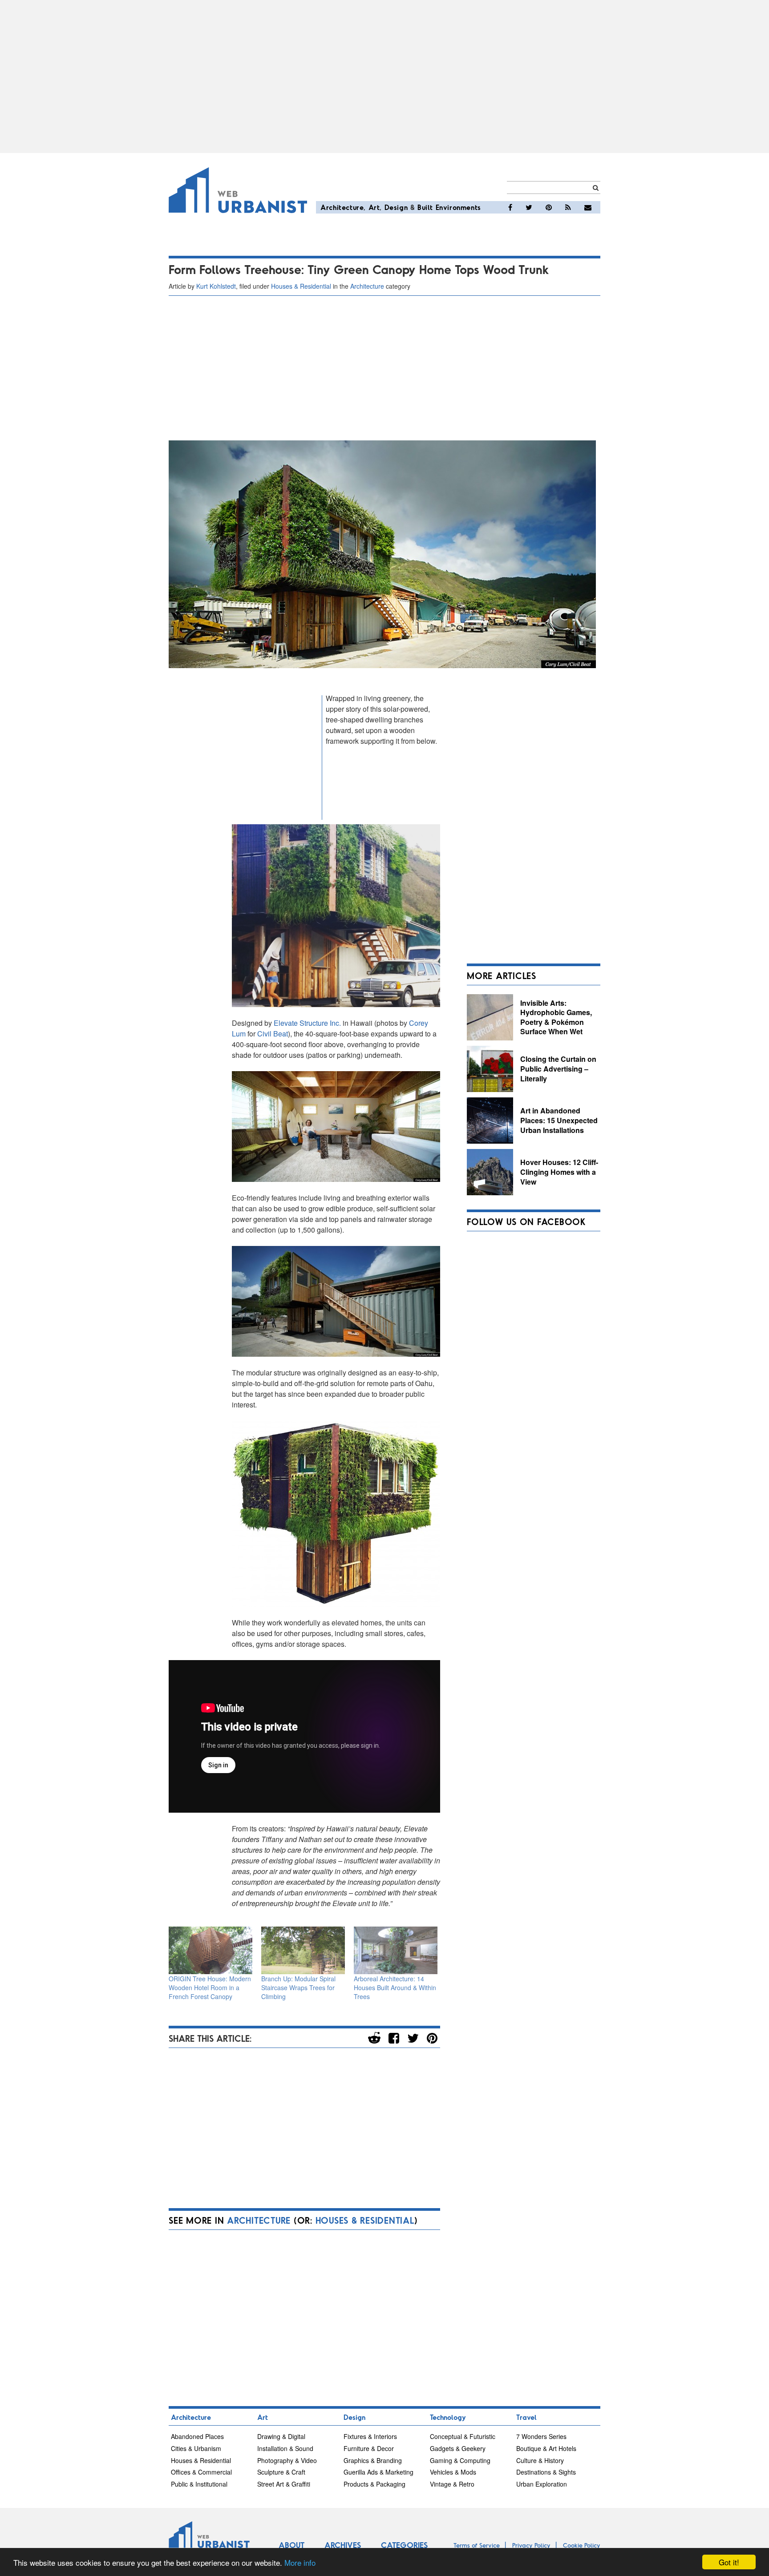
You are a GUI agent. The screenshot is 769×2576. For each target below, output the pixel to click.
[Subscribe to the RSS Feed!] (568, 207)
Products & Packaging (374, 2484)
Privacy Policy (531, 2545)
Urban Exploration (542, 2484)
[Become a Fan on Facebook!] (510, 207)
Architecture (342, 207)
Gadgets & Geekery (458, 2448)
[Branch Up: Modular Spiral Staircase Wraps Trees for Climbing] (303, 1950)
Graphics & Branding (373, 2460)
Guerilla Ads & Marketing (378, 2472)
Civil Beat (273, 1034)
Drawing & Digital (281, 2436)
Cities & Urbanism (196, 2448)
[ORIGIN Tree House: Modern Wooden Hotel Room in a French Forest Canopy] (210, 1950)
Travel (526, 2417)
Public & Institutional (199, 2484)
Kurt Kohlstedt (216, 286)
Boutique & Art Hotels (546, 2448)
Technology (448, 2417)
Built (425, 207)
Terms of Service (477, 2545)
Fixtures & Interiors (370, 2436)
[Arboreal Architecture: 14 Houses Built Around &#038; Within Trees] (396, 1950)
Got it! (729, 2562)
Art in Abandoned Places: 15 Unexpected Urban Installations (559, 1120)
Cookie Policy (582, 2545)
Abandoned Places (197, 2436)
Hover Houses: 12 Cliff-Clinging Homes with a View (559, 1172)
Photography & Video (287, 2460)
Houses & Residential (301, 286)
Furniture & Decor (369, 2448)
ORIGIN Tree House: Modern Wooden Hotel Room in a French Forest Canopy (210, 1987)
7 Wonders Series (541, 2436)
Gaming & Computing (460, 2460)
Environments (458, 207)
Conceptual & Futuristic (463, 2436)
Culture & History (540, 2460)
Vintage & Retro (452, 2484)
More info (300, 2562)
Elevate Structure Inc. (307, 1023)
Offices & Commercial (201, 2472)
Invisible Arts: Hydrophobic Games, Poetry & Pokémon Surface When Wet (556, 1017)
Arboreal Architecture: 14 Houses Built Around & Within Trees (395, 1987)
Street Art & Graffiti (284, 2484)
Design (396, 207)
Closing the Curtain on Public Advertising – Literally (558, 1068)
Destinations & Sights (546, 2472)
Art (374, 207)
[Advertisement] (384, 77)
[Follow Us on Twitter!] (529, 207)
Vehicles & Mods (453, 2472)
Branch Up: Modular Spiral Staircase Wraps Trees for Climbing (298, 1987)
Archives (343, 2545)
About (291, 2545)
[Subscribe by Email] (588, 207)
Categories (404, 2545)
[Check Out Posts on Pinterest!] (549, 207)
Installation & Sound (285, 2448)
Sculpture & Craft (281, 2472)
